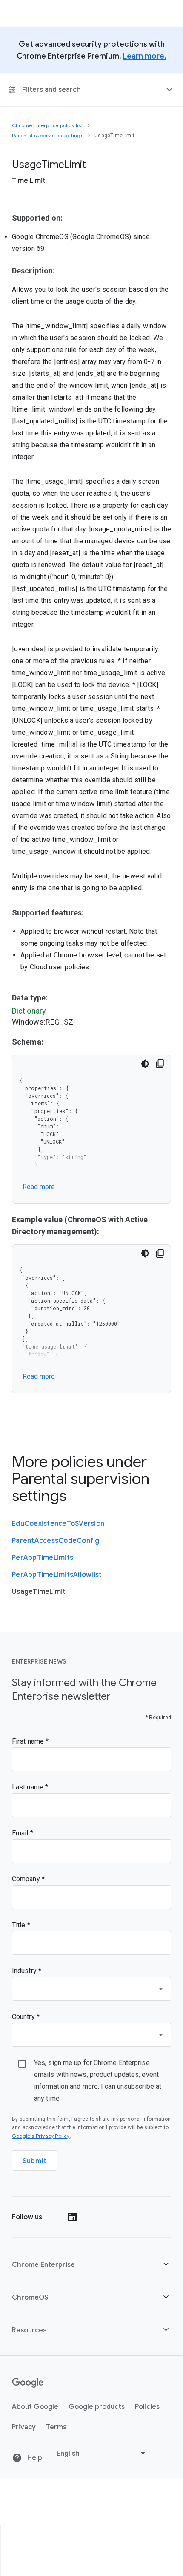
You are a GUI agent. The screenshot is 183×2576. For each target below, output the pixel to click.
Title (20, 1925)
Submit (34, 2161)
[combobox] (91, 1989)
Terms (56, 2427)
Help (34, 2458)
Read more (39, 1187)
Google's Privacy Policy (41, 2136)
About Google (35, 2407)
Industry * (27, 1971)
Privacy (24, 2427)
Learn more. (145, 56)
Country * (26, 2017)
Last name (29, 1787)
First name (29, 1741)
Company (27, 1879)
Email (21, 1833)
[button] (91, 2265)
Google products (97, 2407)
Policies (147, 2407)
